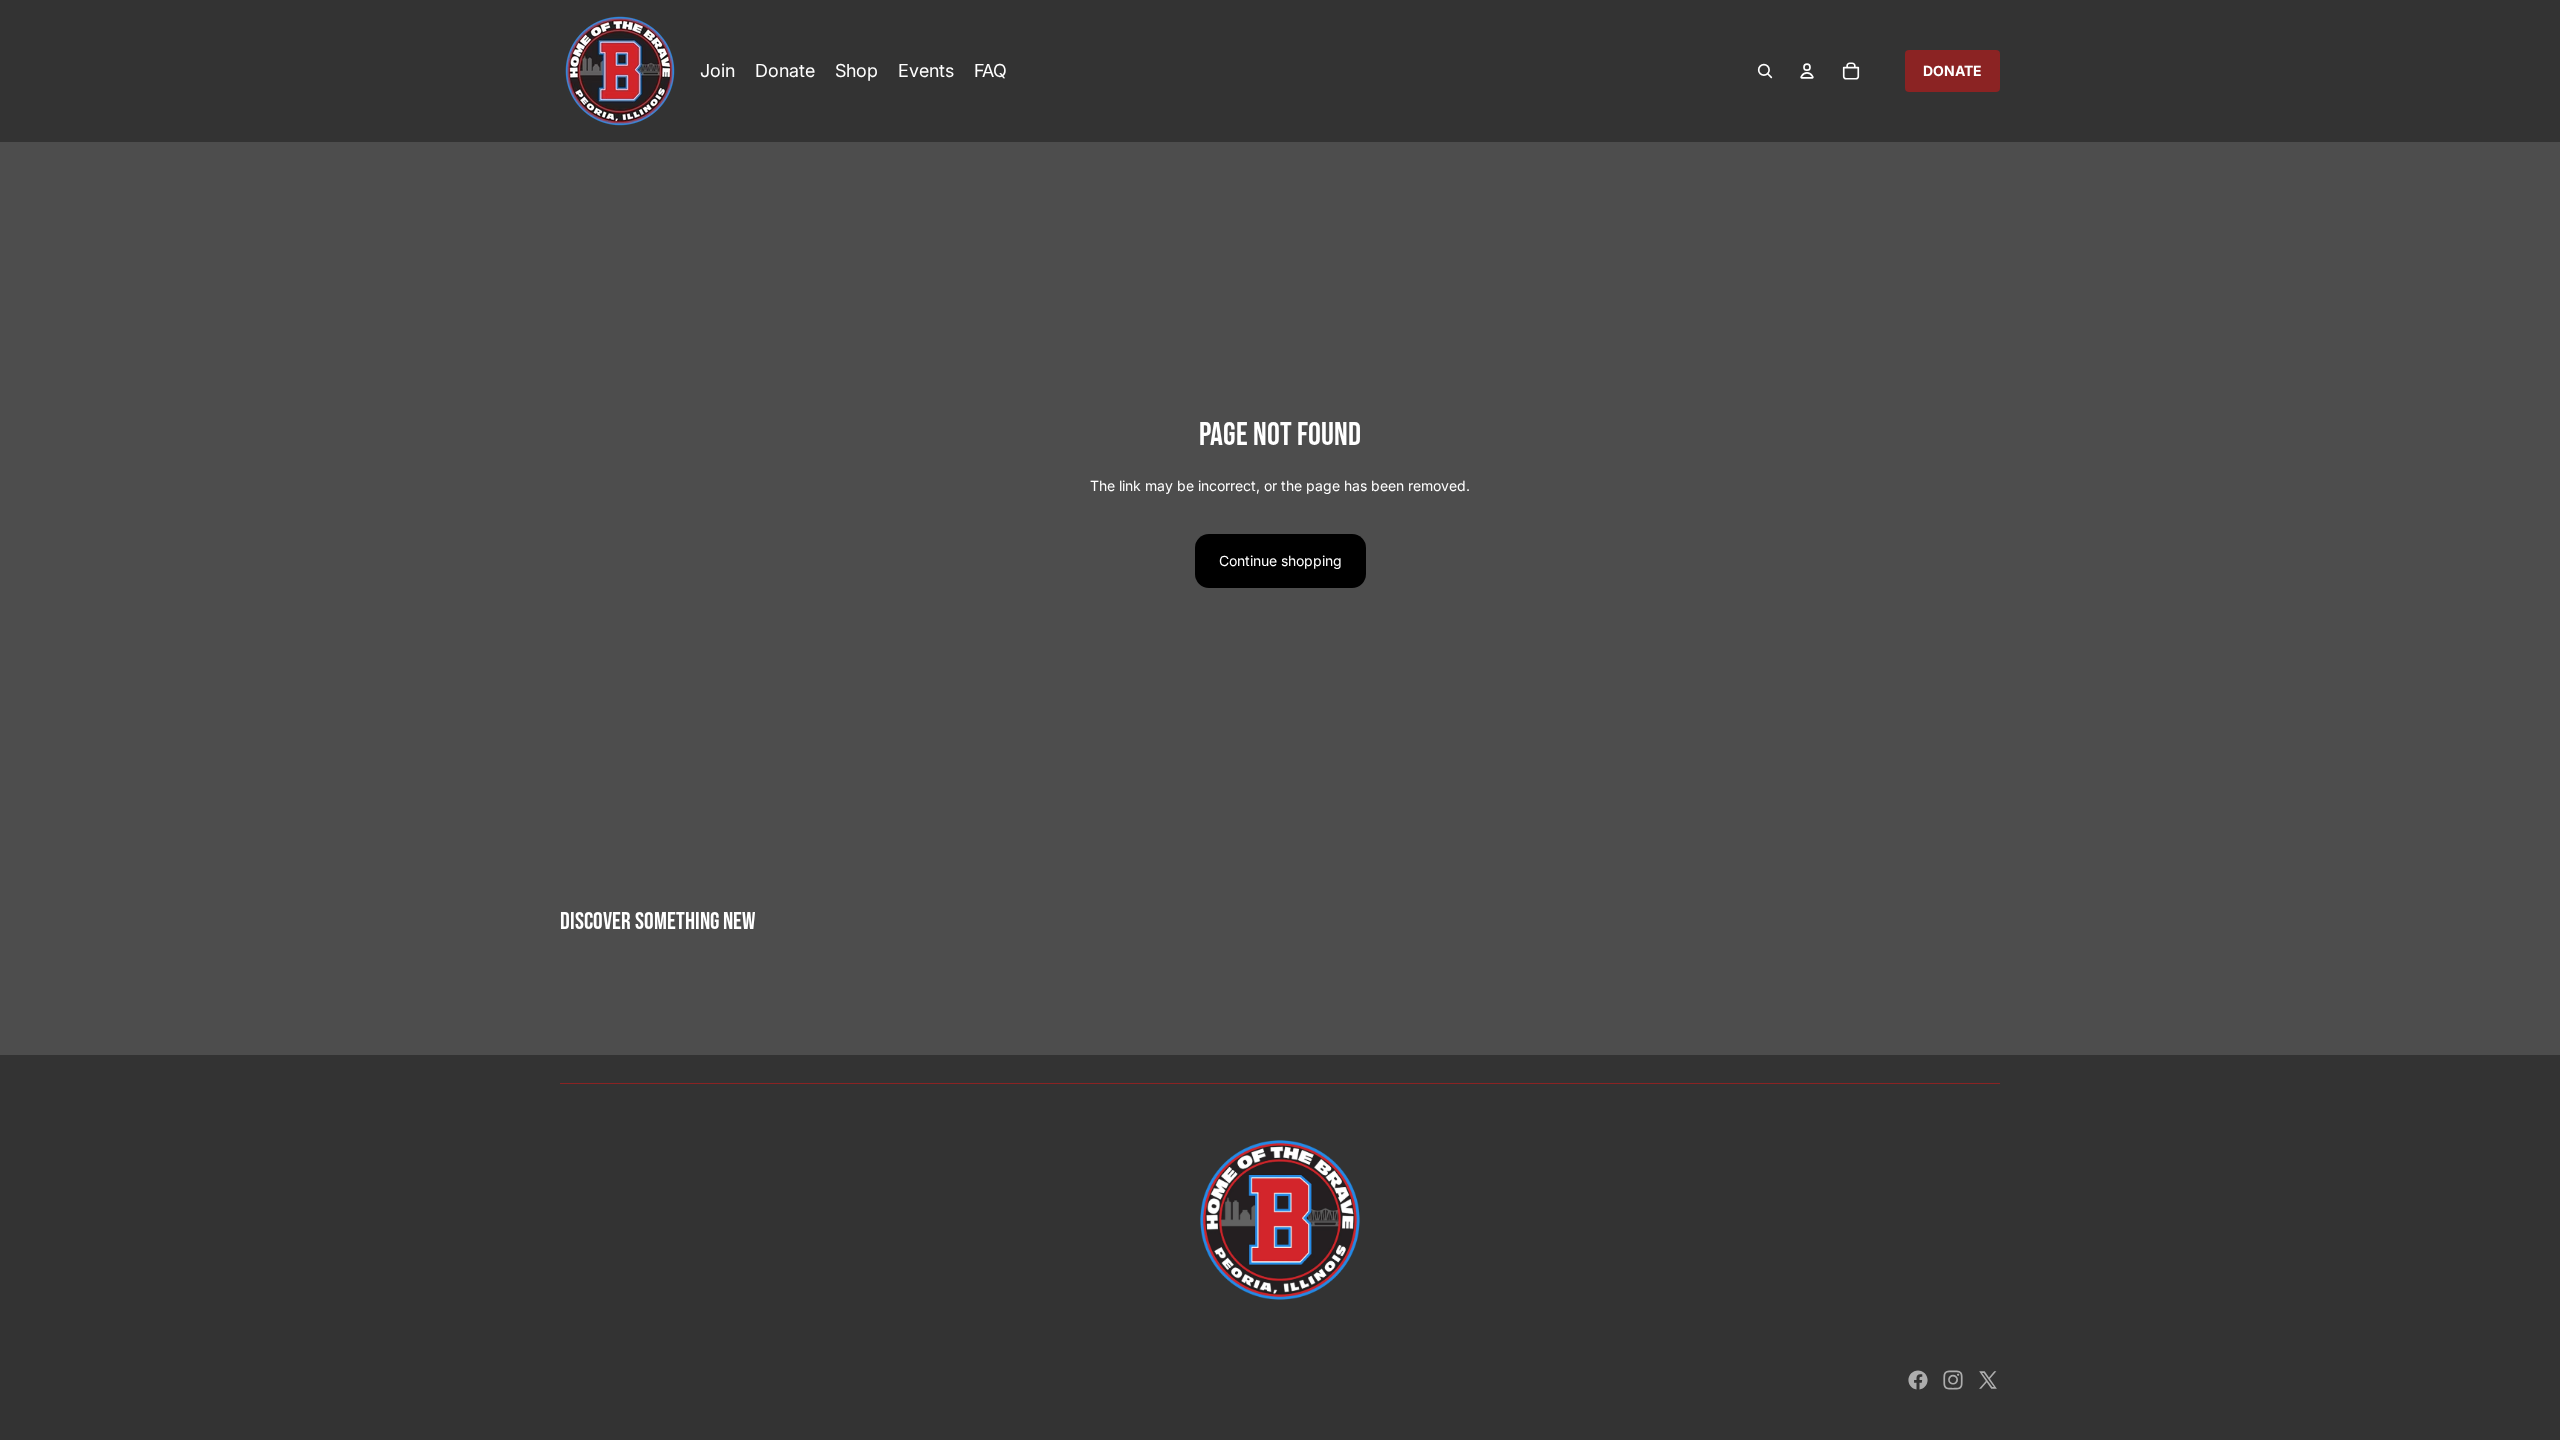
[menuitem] (717, 71)
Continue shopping (1280, 560)
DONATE (1952, 70)
